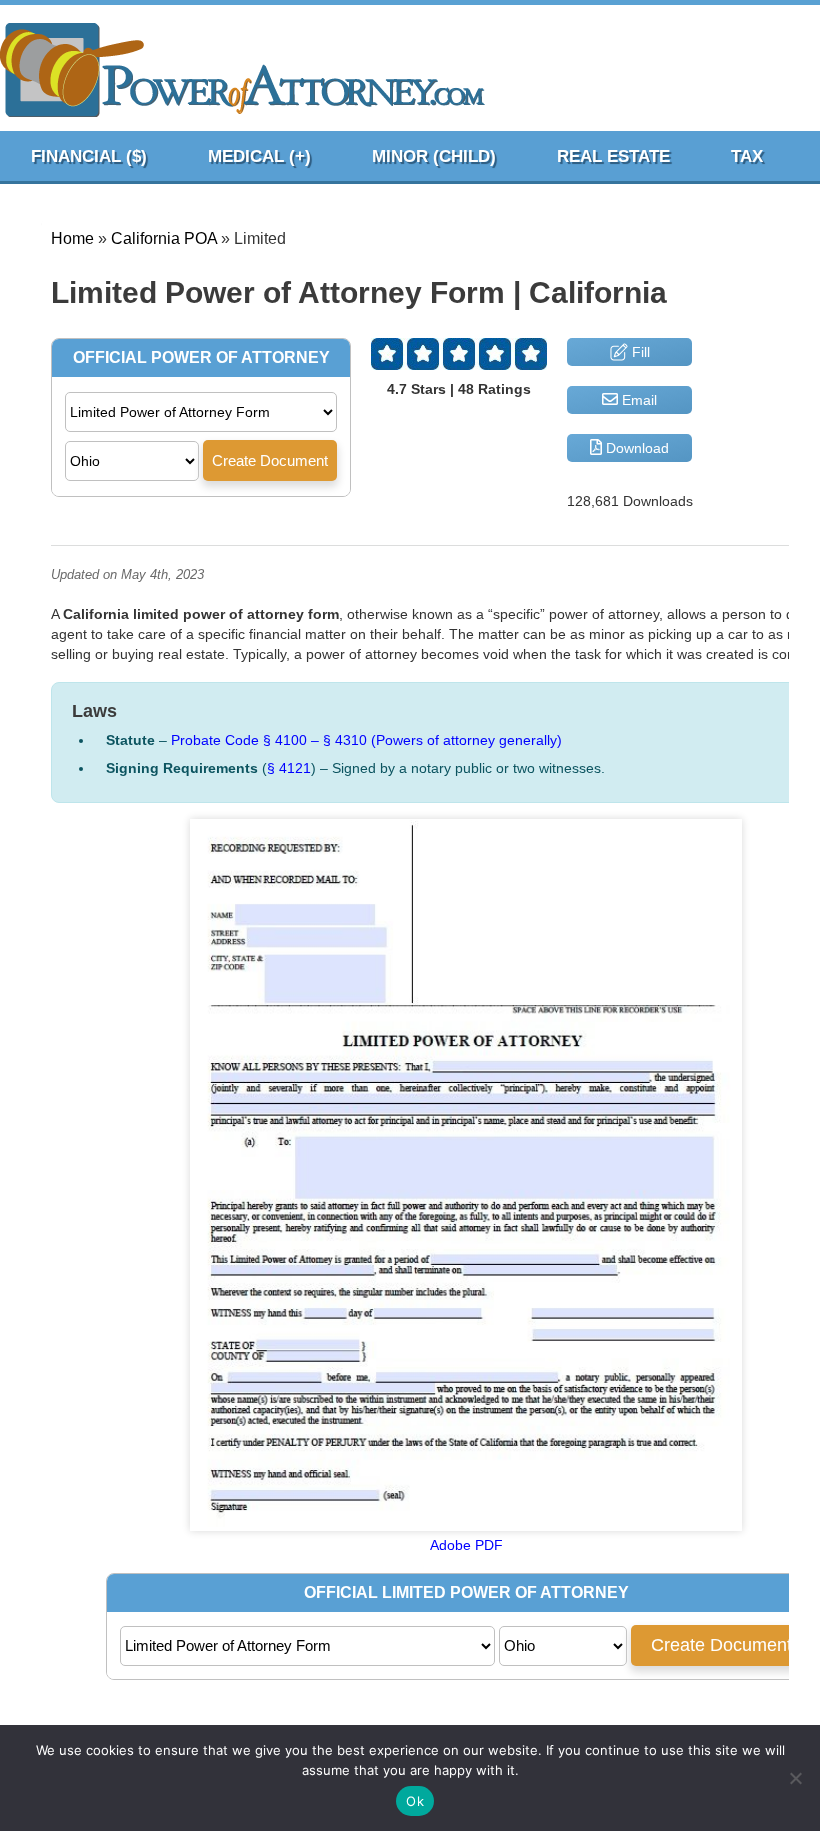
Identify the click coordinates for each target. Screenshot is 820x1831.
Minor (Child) (434, 156)
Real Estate (613, 156)
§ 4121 (289, 768)
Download (635, 448)
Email (637, 400)
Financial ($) (89, 156)
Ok (415, 1801)
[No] (795, 1778)
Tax (747, 156)
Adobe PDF (466, 1545)
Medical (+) (259, 156)
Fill (639, 352)
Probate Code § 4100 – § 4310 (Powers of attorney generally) (366, 740)
